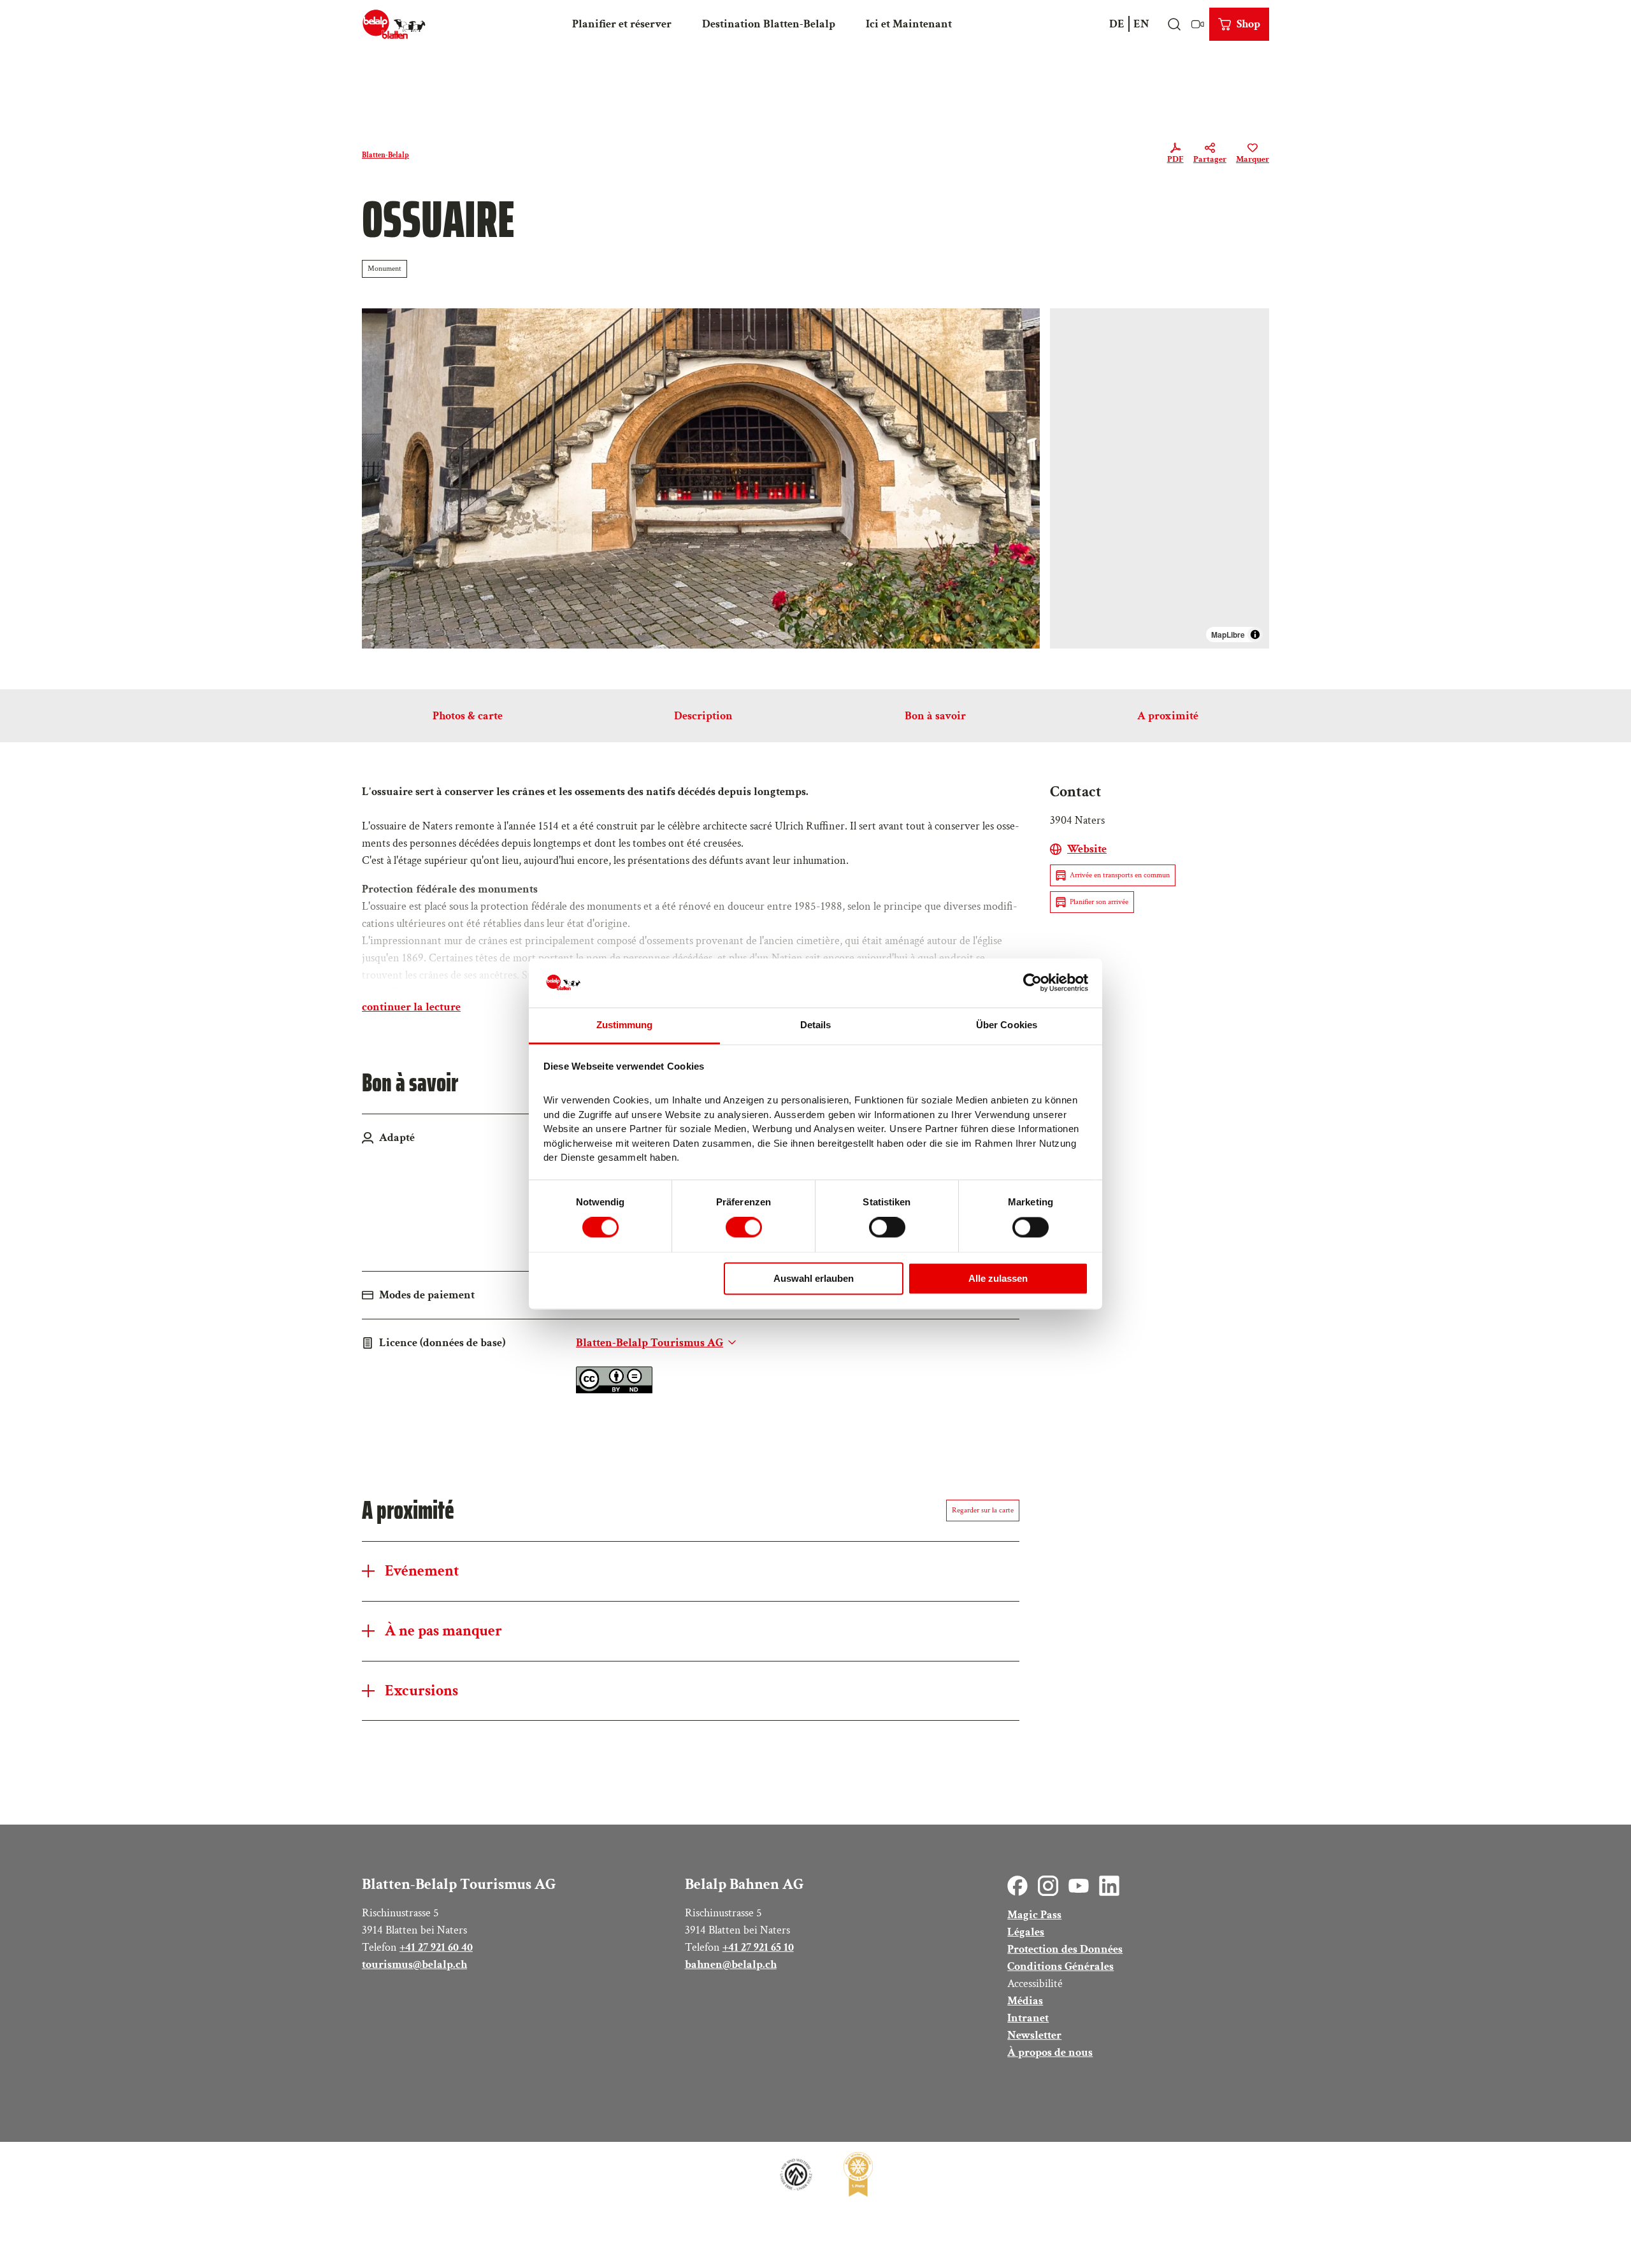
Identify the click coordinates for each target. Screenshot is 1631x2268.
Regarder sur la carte (983, 1510)
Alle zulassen (998, 1278)
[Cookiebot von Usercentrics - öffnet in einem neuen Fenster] (1032, 983)
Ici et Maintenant (909, 24)
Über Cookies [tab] (1007, 1025)
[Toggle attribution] (1255, 635)
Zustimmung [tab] (625, 1025)
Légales (1026, 1932)
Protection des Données (1065, 1949)
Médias (1025, 2001)
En (1141, 24)
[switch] (744, 1228)
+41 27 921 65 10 (758, 1947)
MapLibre (1228, 635)
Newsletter (1034, 2035)
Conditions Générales (1060, 1966)
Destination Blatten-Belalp (769, 24)
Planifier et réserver (622, 24)
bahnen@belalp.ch (731, 1964)
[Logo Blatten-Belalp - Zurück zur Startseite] (394, 24)
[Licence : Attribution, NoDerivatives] (614, 1390)
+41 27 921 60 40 (436, 1947)
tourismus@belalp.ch (414, 1964)
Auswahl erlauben (814, 1278)
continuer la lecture (411, 1007)
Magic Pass (1034, 1915)
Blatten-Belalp (385, 155)
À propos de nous (1050, 2052)
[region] (1160, 478)
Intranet (1028, 2018)
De (1117, 24)
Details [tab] (816, 1025)
